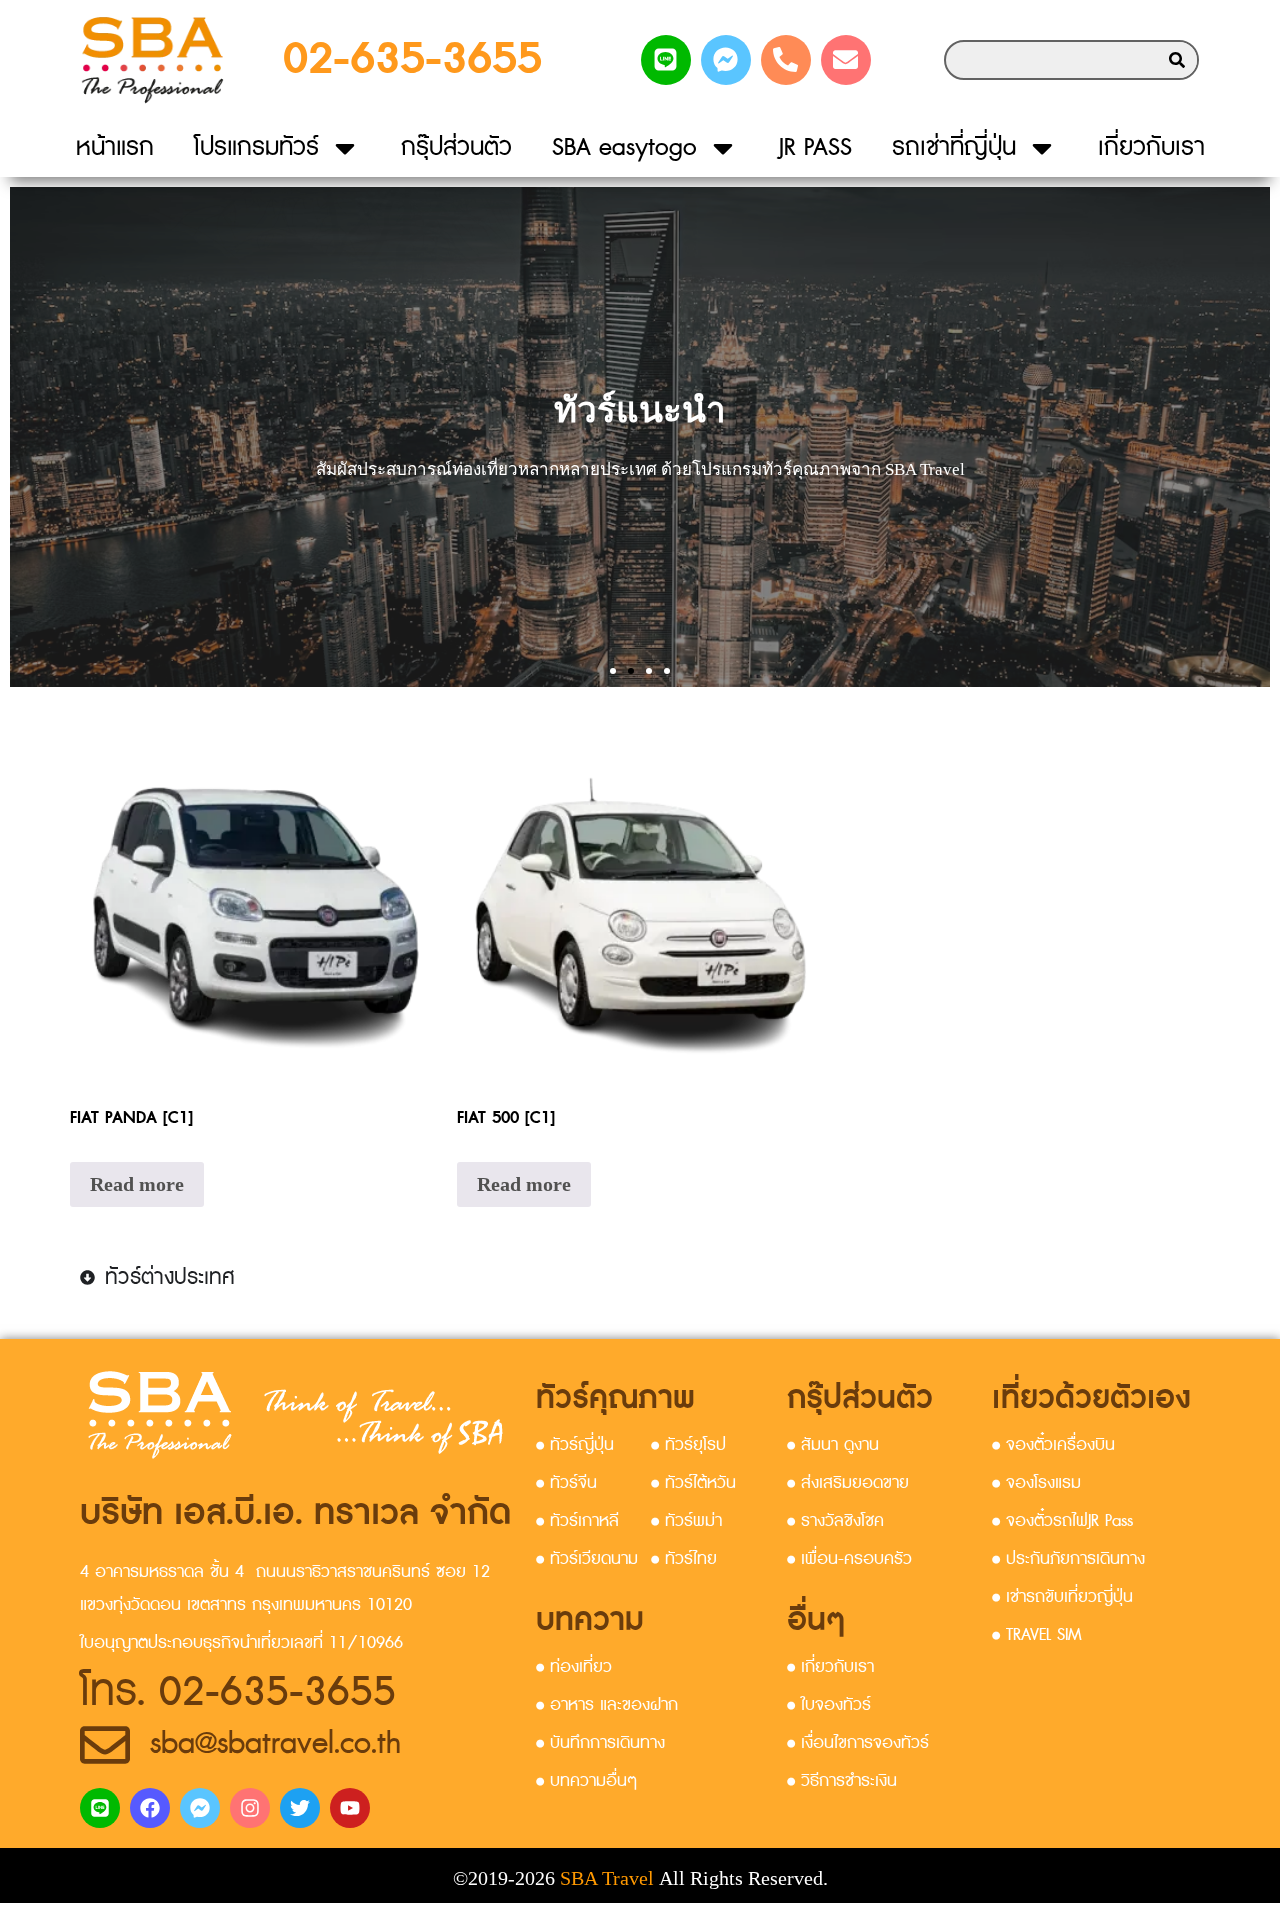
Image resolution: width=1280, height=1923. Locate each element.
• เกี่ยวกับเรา (830, 1667)
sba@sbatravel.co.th (275, 1744)
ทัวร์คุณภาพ (615, 1398)
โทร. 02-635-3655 (238, 1692)
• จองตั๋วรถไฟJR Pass (1062, 1521)
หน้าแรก (115, 147)
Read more (137, 1184)
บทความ (590, 1620)
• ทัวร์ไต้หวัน (693, 1483)
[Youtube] (350, 1808)
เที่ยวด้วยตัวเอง (1091, 1398)
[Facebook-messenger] (726, 60)
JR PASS (815, 147)
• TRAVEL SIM (1036, 1635)
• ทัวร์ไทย (684, 1559)
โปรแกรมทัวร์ (256, 147)
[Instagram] (250, 1808)
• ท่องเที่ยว (574, 1667)
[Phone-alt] (786, 60)
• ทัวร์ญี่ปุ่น (575, 1445)
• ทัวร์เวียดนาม (587, 1559)
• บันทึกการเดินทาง (600, 1743)
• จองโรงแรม (1036, 1483)
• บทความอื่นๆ (586, 1781)
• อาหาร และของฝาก (607, 1705)
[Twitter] (300, 1808)
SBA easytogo (624, 147)
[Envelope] (846, 60)
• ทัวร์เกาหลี (577, 1521)
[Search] (1177, 60)
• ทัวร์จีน (566, 1483)
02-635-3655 (412, 59)
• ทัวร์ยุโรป (688, 1445)
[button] (613, 671)
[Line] (666, 60)
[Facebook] (150, 1808)
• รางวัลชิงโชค (835, 1521)
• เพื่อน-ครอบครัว (849, 1559)
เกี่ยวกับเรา (1151, 147)
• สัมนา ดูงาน (833, 1445)
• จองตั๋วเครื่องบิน (1053, 1445)
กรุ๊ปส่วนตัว (456, 147)
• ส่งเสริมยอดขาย (848, 1483)
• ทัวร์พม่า (686, 1521)
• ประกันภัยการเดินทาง (1068, 1559)
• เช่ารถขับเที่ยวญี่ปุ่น (1062, 1597)
